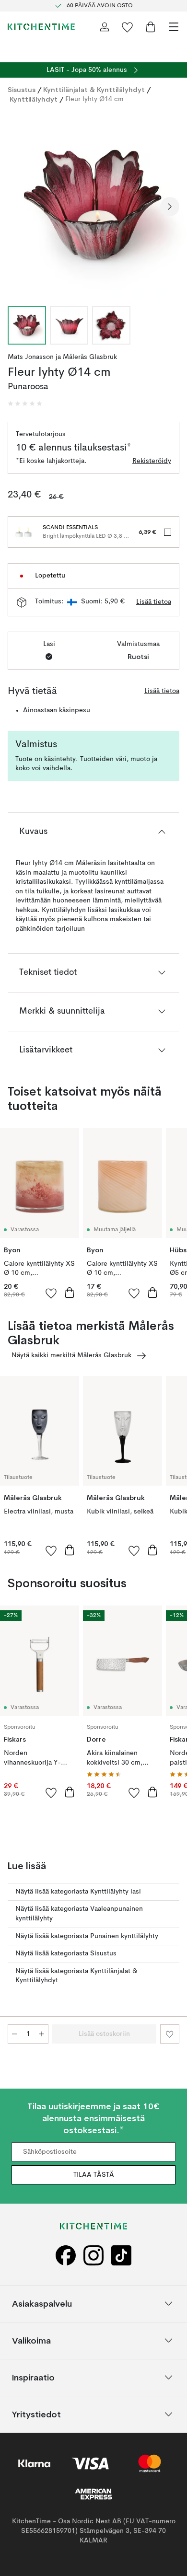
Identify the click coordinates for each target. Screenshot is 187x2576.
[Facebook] (66, 2256)
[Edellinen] (17, 207)
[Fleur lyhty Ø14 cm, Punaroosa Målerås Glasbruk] (93, 205)
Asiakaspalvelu (42, 2304)
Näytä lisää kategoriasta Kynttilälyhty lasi (78, 1892)
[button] (25, 404)
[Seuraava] (170, 207)
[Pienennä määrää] (14, 2034)
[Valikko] (174, 27)
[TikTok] (121, 2256)
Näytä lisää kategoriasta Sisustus (66, 1953)
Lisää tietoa (154, 602)
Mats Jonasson (31, 357)
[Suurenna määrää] (42, 2034)
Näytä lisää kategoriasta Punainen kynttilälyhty (87, 1936)
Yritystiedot (36, 2414)
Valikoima (31, 2340)
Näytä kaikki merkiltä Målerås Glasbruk (71, 1355)
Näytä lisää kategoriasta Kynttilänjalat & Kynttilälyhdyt (76, 1976)
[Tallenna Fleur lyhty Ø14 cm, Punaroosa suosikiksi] (170, 2034)
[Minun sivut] (105, 27)
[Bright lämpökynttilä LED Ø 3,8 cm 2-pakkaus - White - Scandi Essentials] (23, 532)
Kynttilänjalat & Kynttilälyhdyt (94, 90)
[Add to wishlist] (51, 1293)
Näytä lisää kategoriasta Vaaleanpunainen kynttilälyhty (79, 1914)
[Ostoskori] (151, 27)
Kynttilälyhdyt (34, 99)
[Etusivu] (41, 27)
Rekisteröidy (152, 461)
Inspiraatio (33, 2377)
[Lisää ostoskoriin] (70, 1293)
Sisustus (22, 90)
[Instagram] (93, 2256)
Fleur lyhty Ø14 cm (94, 99)
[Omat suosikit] (128, 27)
